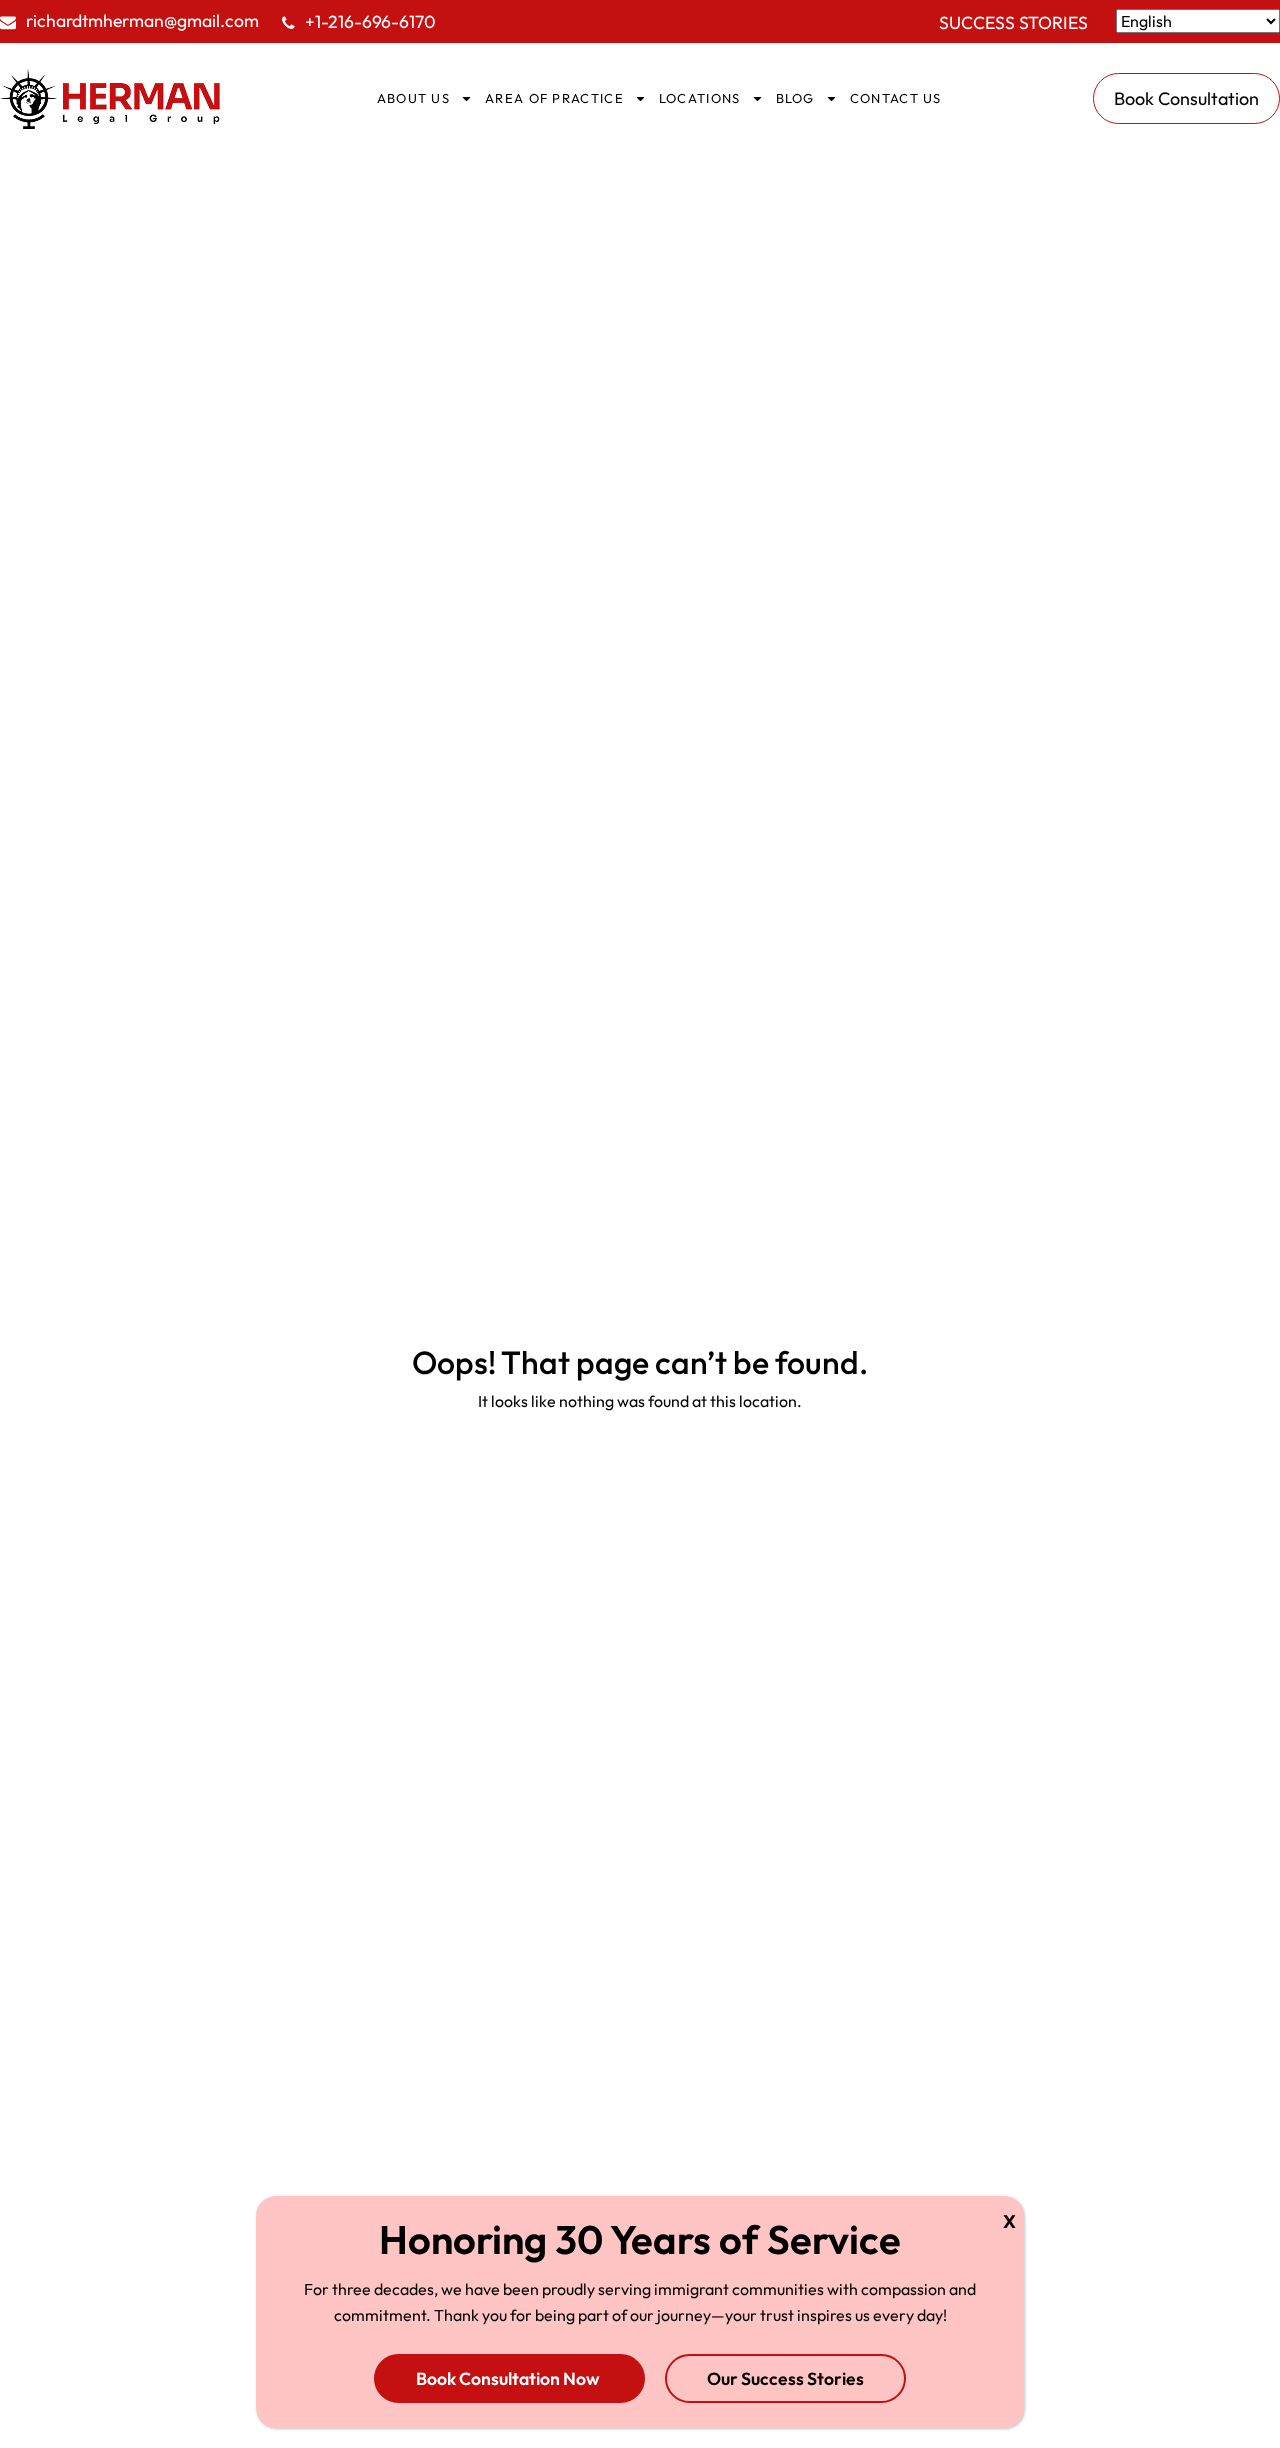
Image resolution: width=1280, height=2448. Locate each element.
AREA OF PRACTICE (554, 98)
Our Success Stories (785, 2377)
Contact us (896, 98)
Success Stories (1013, 22)
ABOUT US (413, 98)
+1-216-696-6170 (370, 21)
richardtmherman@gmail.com (142, 20)
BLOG (795, 98)
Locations (700, 98)
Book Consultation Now (509, 2377)
